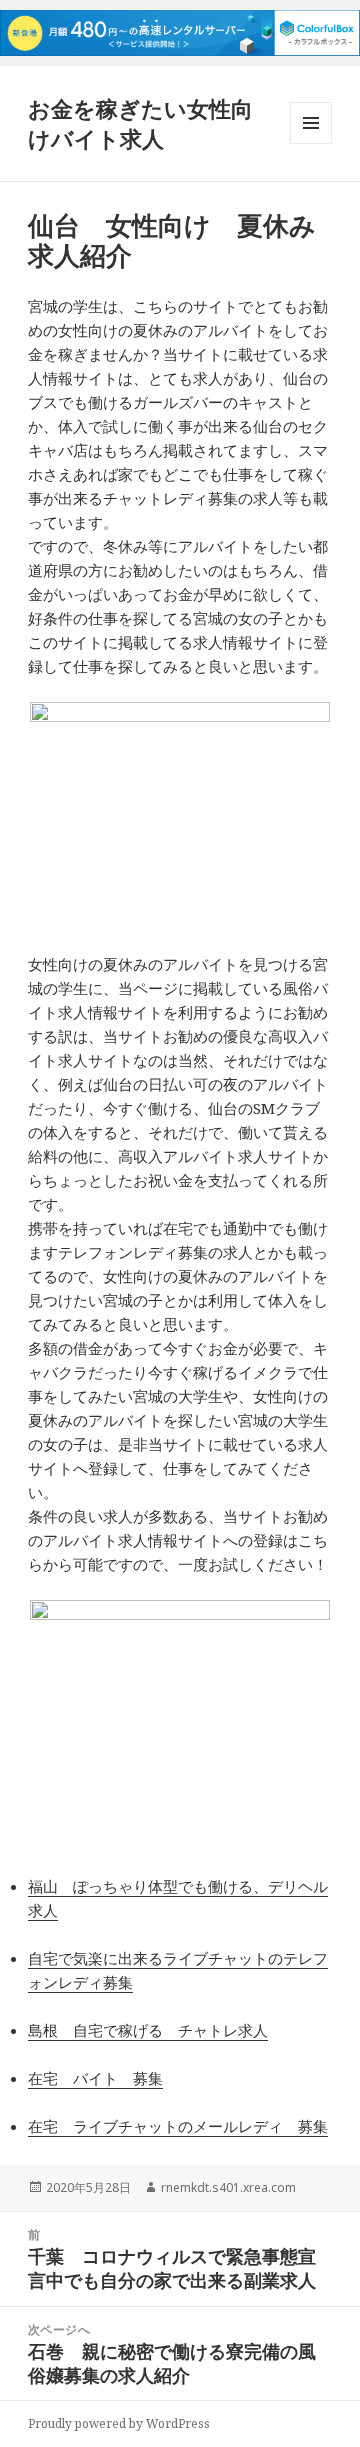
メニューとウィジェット (311, 143)
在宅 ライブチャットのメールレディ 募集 (178, 2126)
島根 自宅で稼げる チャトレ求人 (148, 2030)
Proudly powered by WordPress (119, 2423)
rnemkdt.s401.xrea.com (228, 2187)
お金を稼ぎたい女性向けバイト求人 (140, 123)
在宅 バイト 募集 (95, 2078)
